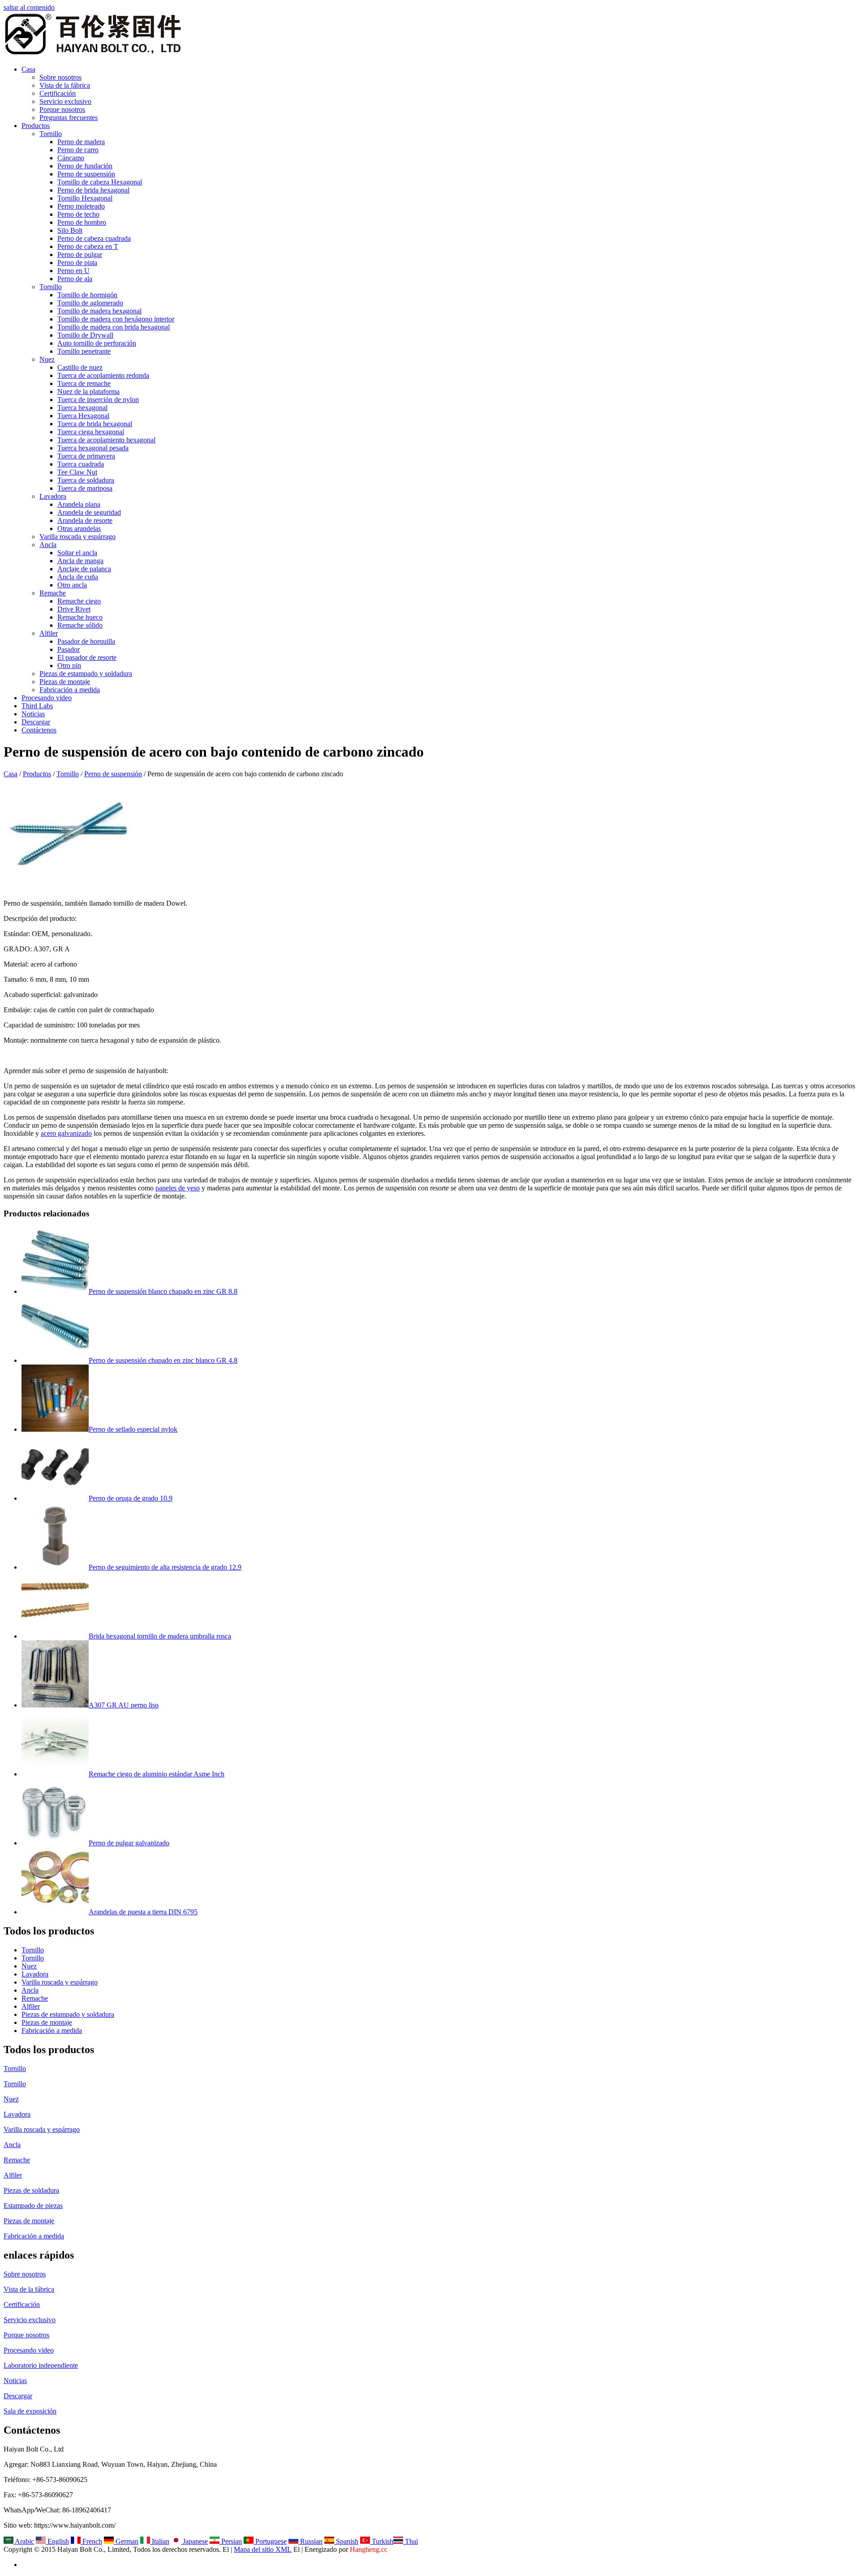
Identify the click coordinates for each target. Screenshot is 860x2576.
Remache (53, 593)
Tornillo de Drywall (85, 335)
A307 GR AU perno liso (124, 1705)
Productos (36, 126)
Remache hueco (80, 617)
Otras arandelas (79, 528)
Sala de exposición (30, 2411)
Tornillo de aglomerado (90, 303)
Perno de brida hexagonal (93, 190)
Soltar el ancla (77, 553)
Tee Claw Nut (77, 472)
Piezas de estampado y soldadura (86, 674)
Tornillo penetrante (84, 351)
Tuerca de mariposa (85, 488)
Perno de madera (81, 142)
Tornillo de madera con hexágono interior (116, 319)
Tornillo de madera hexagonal (99, 311)
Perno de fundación (85, 166)
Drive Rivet (74, 609)
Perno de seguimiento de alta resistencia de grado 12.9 (165, 1567)
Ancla (48, 545)
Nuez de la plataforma (88, 392)
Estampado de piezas (33, 2206)
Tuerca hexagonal (82, 408)
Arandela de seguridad (89, 512)
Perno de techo (78, 214)
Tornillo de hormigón (87, 295)
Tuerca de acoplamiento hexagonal (106, 440)
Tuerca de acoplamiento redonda (103, 375)
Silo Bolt (70, 230)
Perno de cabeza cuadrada (94, 238)
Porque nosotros (62, 109)
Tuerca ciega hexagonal (91, 432)
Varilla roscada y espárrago (77, 537)
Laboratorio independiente (41, 2365)
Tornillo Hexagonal (85, 198)
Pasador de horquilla (86, 641)
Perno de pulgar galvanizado (129, 1843)
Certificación (58, 93)
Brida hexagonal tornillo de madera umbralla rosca (160, 1636)
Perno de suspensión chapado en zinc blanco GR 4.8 (163, 1360)
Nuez (47, 359)
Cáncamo (71, 158)
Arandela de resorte (85, 520)
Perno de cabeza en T (88, 246)
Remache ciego (79, 601)
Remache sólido (80, 625)
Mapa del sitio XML (263, 2549)
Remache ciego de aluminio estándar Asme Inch (157, 1774)
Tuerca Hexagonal (83, 416)
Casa (28, 69)
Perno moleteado (81, 206)
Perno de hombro (82, 222)
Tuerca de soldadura (86, 480)
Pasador (69, 649)
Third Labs (37, 706)
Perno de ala (75, 279)
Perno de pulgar (80, 255)
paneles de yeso (178, 1188)
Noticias (33, 714)
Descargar (36, 722)
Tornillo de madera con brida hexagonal (114, 327)
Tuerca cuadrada (81, 464)
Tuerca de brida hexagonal (95, 424)
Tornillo (51, 134)
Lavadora (53, 496)
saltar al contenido (29, 7)
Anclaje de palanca (84, 569)
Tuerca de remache (84, 383)
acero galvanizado (66, 1133)
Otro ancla (72, 585)
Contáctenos (39, 730)
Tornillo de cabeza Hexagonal (100, 182)
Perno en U (73, 271)
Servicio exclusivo (65, 101)
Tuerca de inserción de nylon (98, 400)
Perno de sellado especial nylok (133, 1429)
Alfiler (49, 633)
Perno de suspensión (86, 174)
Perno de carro (78, 150)
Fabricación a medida (70, 690)
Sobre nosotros (60, 77)
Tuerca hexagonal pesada (93, 448)
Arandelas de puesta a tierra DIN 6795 (143, 1912)
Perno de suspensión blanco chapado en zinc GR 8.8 (163, 1291)
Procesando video (47, 698)
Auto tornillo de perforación (97, 343)
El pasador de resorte (87, 657)
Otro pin (69, 665)
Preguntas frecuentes (69, 118)
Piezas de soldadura (31, 2190)
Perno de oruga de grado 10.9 (131, 1498)
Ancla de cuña (78, 577)
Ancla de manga (80, 561)
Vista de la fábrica (65, 85)
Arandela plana (79, 504)
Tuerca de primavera (86, 456)
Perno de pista (77, 263)
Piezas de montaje (65, 682)
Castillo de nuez (80, 367)
